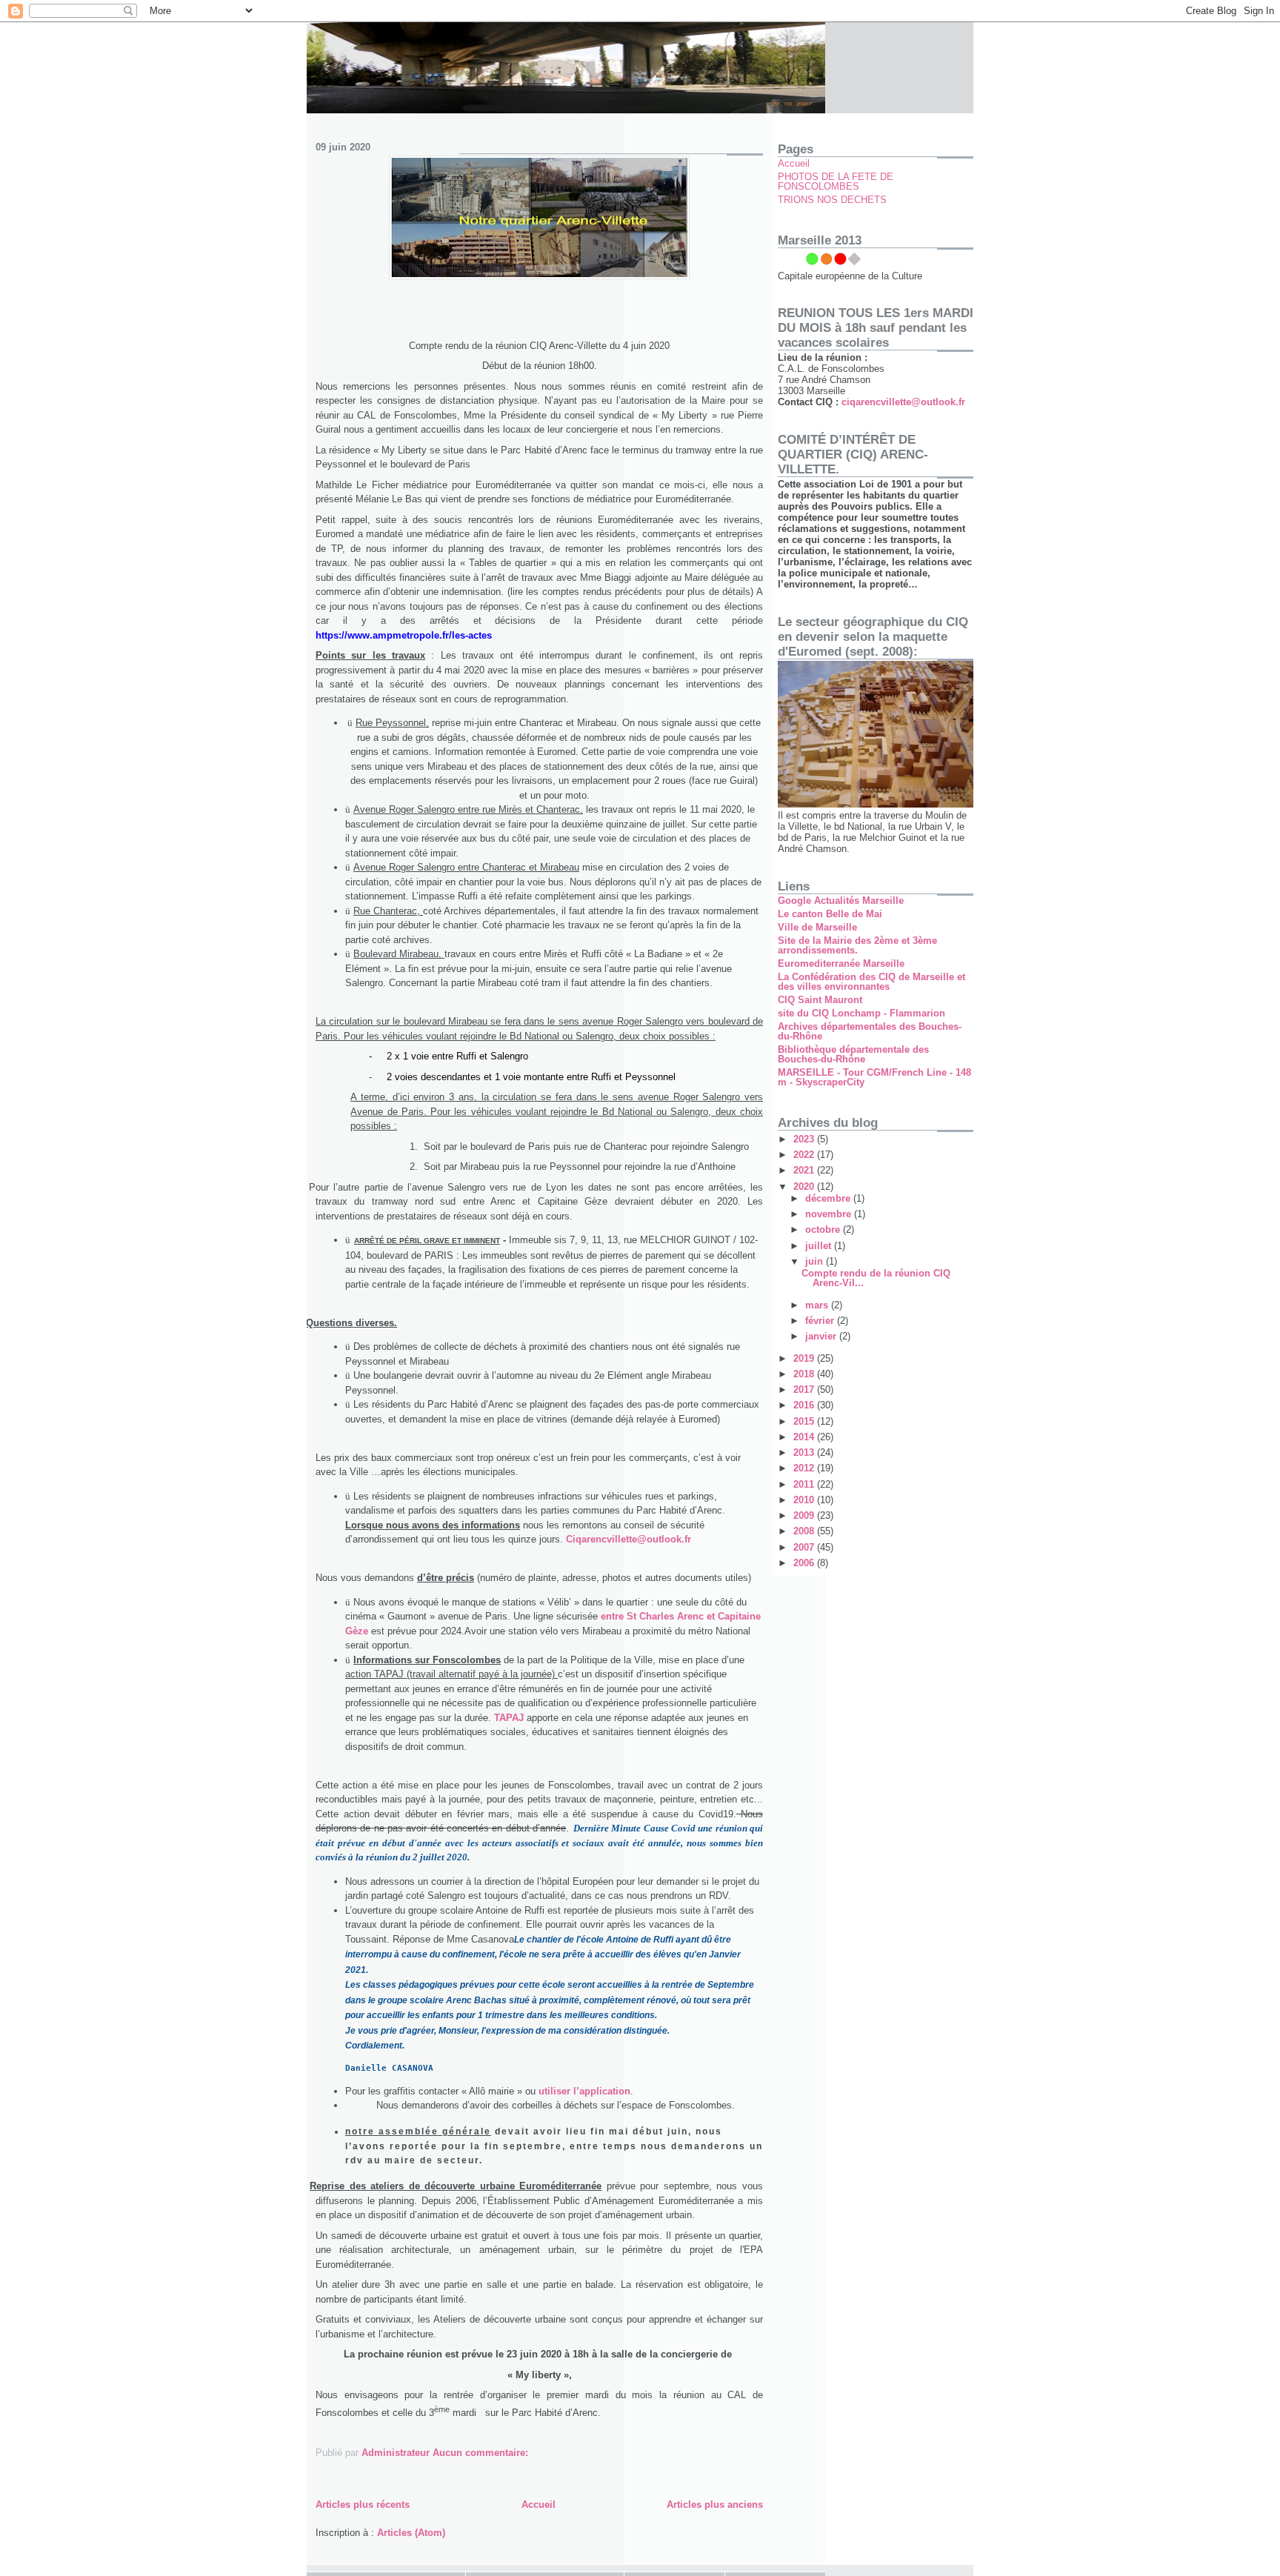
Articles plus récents (363, 2505)
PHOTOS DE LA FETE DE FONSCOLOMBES (836, 182)
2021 (805, 1170)
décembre (829, 1198)
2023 (805, 1139)
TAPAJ (509, 1718)
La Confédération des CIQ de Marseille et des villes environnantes (871, 982)
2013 (805, 1452)
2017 (805, 1389)
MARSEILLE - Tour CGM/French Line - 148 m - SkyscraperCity (874, 1077)
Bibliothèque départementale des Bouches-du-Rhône (853, 1054)
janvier (822, 1336)
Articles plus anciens (715, 2505)
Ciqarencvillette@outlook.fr (629, 1539)
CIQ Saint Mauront (820, 1000)
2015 (805, 1421)
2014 (805, 1437)
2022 (805, 1155)
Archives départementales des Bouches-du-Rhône (870, 1031)
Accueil (539, 2505)
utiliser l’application (584, 2091)
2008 (805, 1531)
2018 (805, 1374)
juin (816, 1261)
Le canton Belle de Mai (830, 914)
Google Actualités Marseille (841, 901)
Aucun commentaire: (480, 2453)
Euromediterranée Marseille (841, 963)
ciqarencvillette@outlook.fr (903, 402)
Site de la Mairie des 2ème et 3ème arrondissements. (857, 945)
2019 (805, 1358)
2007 (805, 1547)
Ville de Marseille (817, 927)
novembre (830, 1214)
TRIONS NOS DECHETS (832, 200)
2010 (805, 1500)
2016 (805, 1405)
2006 (805, 1563)
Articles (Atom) (411, 2533)
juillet (820, 1246)
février (821, 1321)
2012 (805, 1468)
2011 (805, 1484)
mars (818, 1305)
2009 (805, 1515)
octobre (824, 1229)
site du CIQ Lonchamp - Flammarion (861, 1013)
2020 (805, 1187)
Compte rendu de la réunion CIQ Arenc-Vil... (876, 1278)
